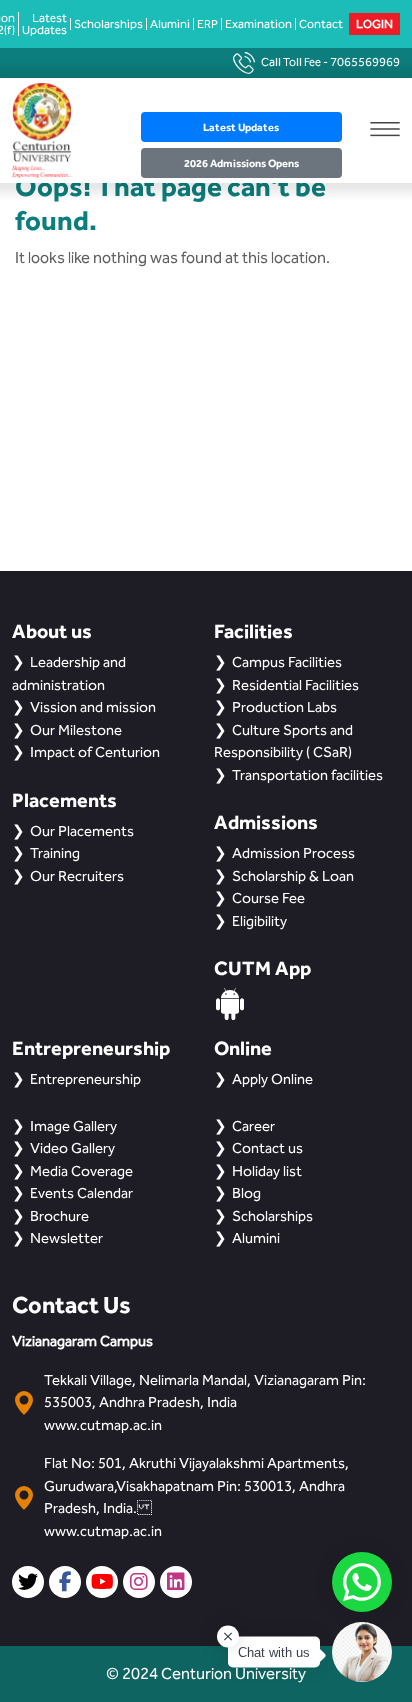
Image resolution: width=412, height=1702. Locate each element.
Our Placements (82, 831)
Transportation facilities (307, 775)
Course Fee (268, 898)
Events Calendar (81, 1193)
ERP (207, 24)
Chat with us (274, 1652)
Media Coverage (81, 1171)
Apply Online (272, 1079)
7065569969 (365, 62)
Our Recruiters (77, 876)
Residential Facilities (295, 685)
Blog (246, 1193)
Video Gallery (72, 1148)
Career (253, 1126)
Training (55, 853)
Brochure (59, 1216)
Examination (258, 24)
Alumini (170, 24)
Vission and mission (93, 707)
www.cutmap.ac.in (103, 1425)
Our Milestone (76, 730)
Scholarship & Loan (293, 876)
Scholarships (108, 24)
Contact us (267, 1148)
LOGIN (374, 24)
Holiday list (267, 1171)
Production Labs (284, 707)
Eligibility (259, 921)
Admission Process (293, 853)
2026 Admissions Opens (241, 163)
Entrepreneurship (85, 1079)
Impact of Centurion (95, 752)
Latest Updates (44, 24)
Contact (321, 24)
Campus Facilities (287, 662)
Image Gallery (73, 1126)
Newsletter (66, 1238)
